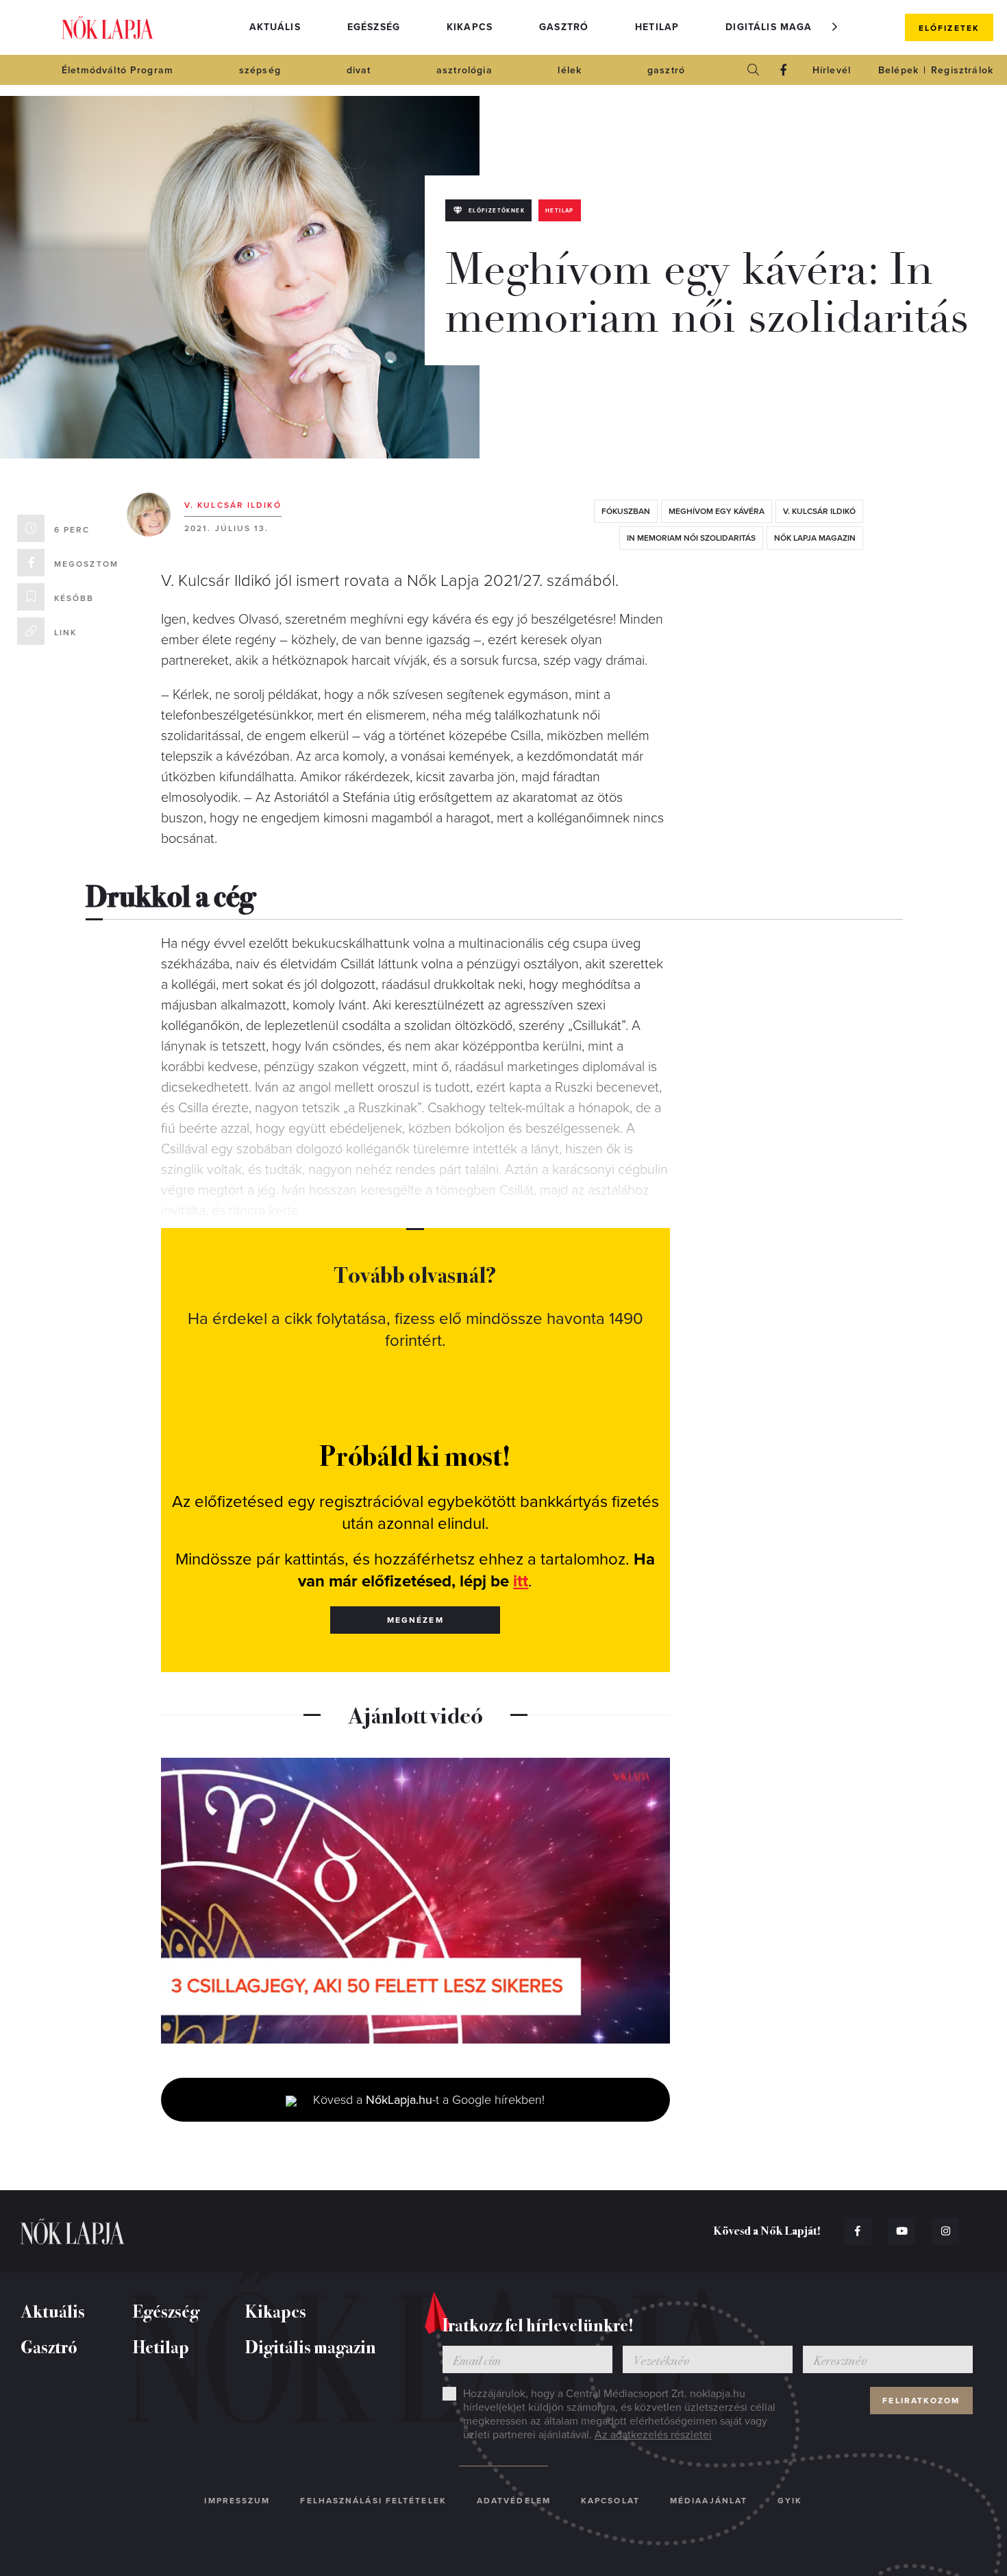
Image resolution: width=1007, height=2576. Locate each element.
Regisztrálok (962, 70)
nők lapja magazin (815, 538)
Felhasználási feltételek (373, 2501)
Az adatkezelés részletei (653, 2435)
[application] (415, 1901)
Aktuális (275, 27)
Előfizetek (949, 28)
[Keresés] (754, 70)
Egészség (374, 27)
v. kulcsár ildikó (819, 511)
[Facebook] (784, 70)
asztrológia (464, 70)
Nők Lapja (108, 28)
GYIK (790, 2501)
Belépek (898, 70)
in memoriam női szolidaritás (691, 538)
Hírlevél (832, 70)
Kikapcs (470, 27)
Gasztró (564, 27)
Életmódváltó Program (117, 70)
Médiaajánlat (709, 2501)
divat (359, 70)
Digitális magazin (778, 27)
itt (521, 1581)
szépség (260, 70)
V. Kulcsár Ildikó (233, 505)
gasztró (666, 70)
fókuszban (626, 511)
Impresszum (237, 2501)
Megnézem (415, 1620)
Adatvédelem (514, 2501)
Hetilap (657, 27)
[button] (835, 27)
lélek (570, 70)
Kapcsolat (610, 2501)
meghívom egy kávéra (717, 511)
